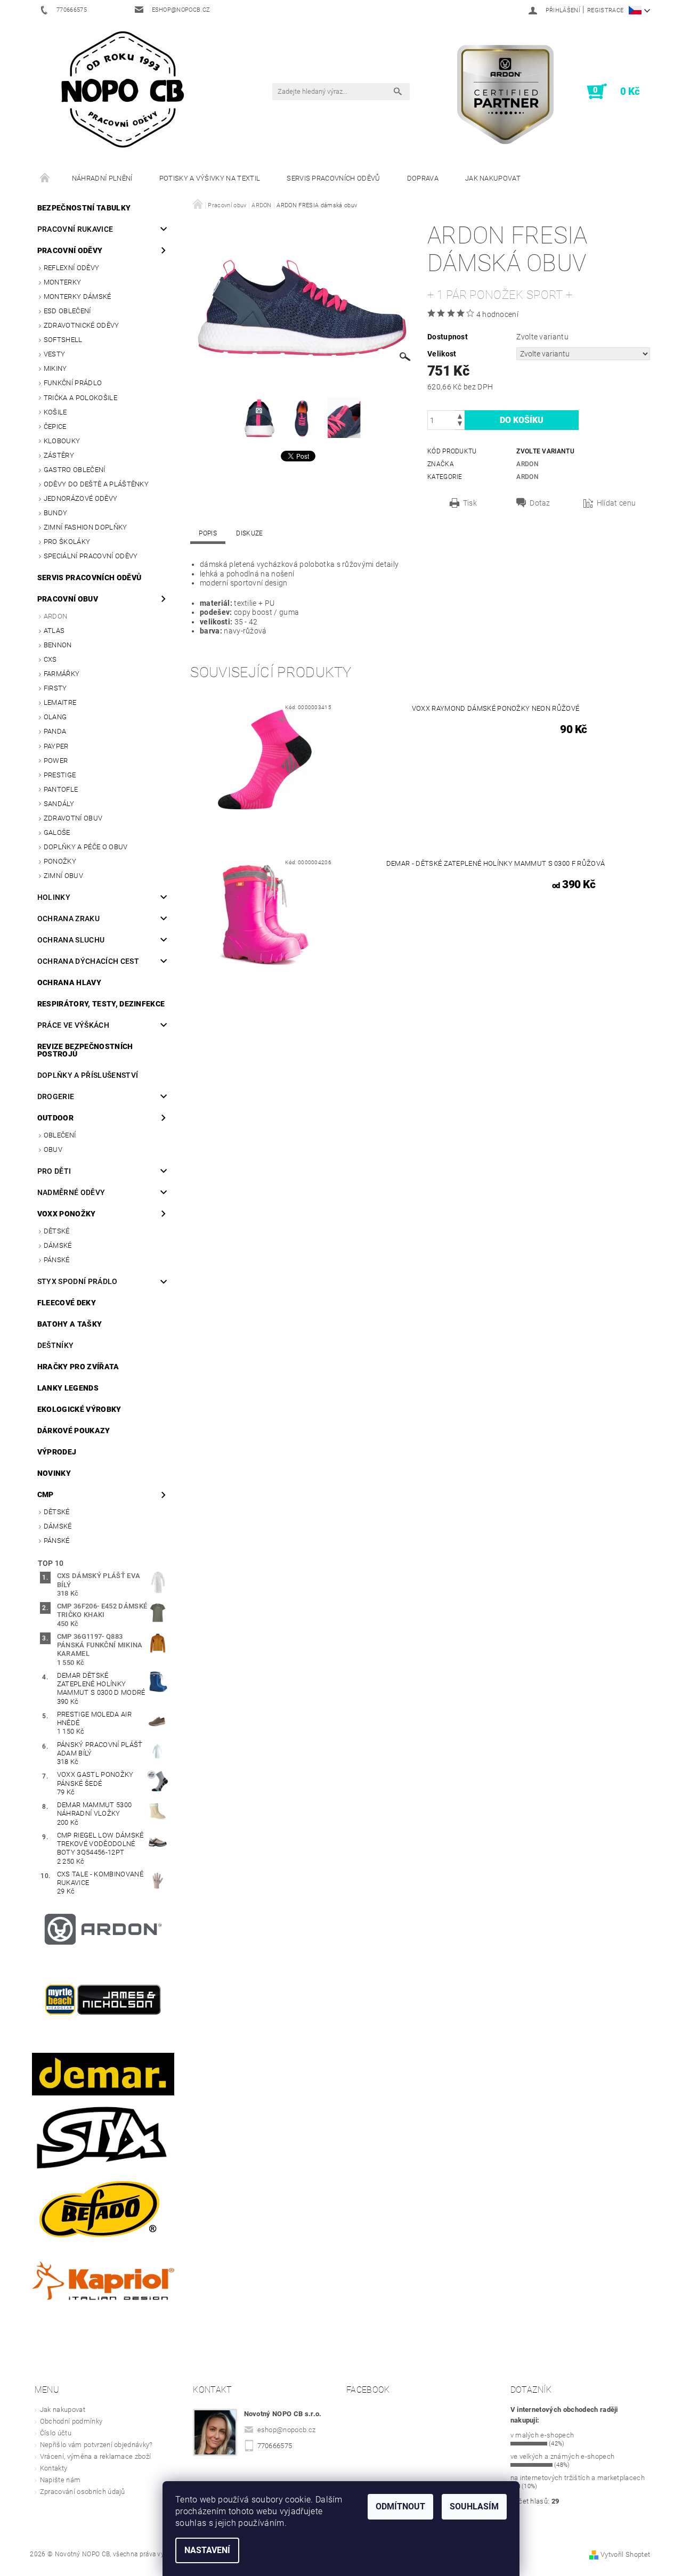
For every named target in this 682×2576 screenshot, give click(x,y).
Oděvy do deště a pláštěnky (96, 484)
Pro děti (54, 1171)
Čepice (55, 426)
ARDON (56, 616)
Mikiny (55, 368)
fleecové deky (67, 1303)
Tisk (470, 503)
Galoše (57, 832)
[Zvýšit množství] (460, 415)
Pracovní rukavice (75, 229)
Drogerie (56, 1096)
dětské (57, 1231)
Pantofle (61, 789)
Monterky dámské (78, 296)
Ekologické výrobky (79, 1409)
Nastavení (207, 2550)
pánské (57, 1260)
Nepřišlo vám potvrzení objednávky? (96, 2445)
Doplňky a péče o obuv (86, 847)
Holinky (54, 897)
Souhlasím (474, 2506)
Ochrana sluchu (71, 940)
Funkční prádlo (73, 383)
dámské (58, 1245)
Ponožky (60, 861)
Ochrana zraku (68, 919)
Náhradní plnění (102, 178)
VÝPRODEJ (57, 1452)
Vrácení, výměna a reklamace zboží (96, 2456)
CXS (50, 659)
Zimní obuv (63, 876)
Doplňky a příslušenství (88, 1075)
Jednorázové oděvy (80, 498)
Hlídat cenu (616, 503)
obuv (53, 1149)
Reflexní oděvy (71, 268)
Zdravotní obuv (73, 818)
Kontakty (54, 2468)
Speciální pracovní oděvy (91, 556)
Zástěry (59, 455)
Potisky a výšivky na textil (210, 178)
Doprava (423, 178)
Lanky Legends (68, 1388)
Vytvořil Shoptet (625, 2554)
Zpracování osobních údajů (83, 2492)
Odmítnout (400, 2506)
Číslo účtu (56, 2433)
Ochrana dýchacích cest (88, 961)
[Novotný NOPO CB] (122, 89)
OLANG (55, 717)
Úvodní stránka (45, 178)
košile (55, 412)
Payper (56, 746)
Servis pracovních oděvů (333, 178)
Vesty (55, 354)
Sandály (59, 804)
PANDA (55, 731)
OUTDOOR (55, 1118)
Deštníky (56, 1345)
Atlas (54, 631)
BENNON (58, 645)
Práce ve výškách (73, 1025)
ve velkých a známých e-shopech (563, 2456)
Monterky (63, 282)
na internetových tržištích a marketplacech (578, 2478)
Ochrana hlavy (69, 982)
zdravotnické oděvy (82, 325)
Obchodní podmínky (71, 2421)
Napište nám (60, 2480)
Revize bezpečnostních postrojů (85, 1050)
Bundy (56, 513)
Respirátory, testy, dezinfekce (101, 1004)
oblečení (60, 1135)
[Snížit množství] (460, 425)
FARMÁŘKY (62, 674)
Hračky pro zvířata (78, 1367)
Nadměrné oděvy (71, 1192)
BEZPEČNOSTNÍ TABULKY (84, 208)
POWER (56, 761)
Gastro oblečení (75, 470)
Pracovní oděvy (70, 250)
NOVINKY (54, 1473)
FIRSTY (55, 688)
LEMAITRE (60, 702)
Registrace (605, 10)
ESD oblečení (67, 311)
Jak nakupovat (493, 178)
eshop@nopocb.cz (287, 2430)
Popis (208, 533)
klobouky (62, 441)
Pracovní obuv (68, 599)
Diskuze (249, 533)
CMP (46, 1494)
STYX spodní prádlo (78, 1281)
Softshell (63, 340)
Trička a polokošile (80, 398)
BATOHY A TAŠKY (70, 1324)
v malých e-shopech (542, 2435)
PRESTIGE (60, 775)
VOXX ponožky (67, 1214)
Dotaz (540, 503)
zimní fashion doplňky (86, 527)
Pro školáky (67, 542)
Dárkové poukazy (74, 1431)
